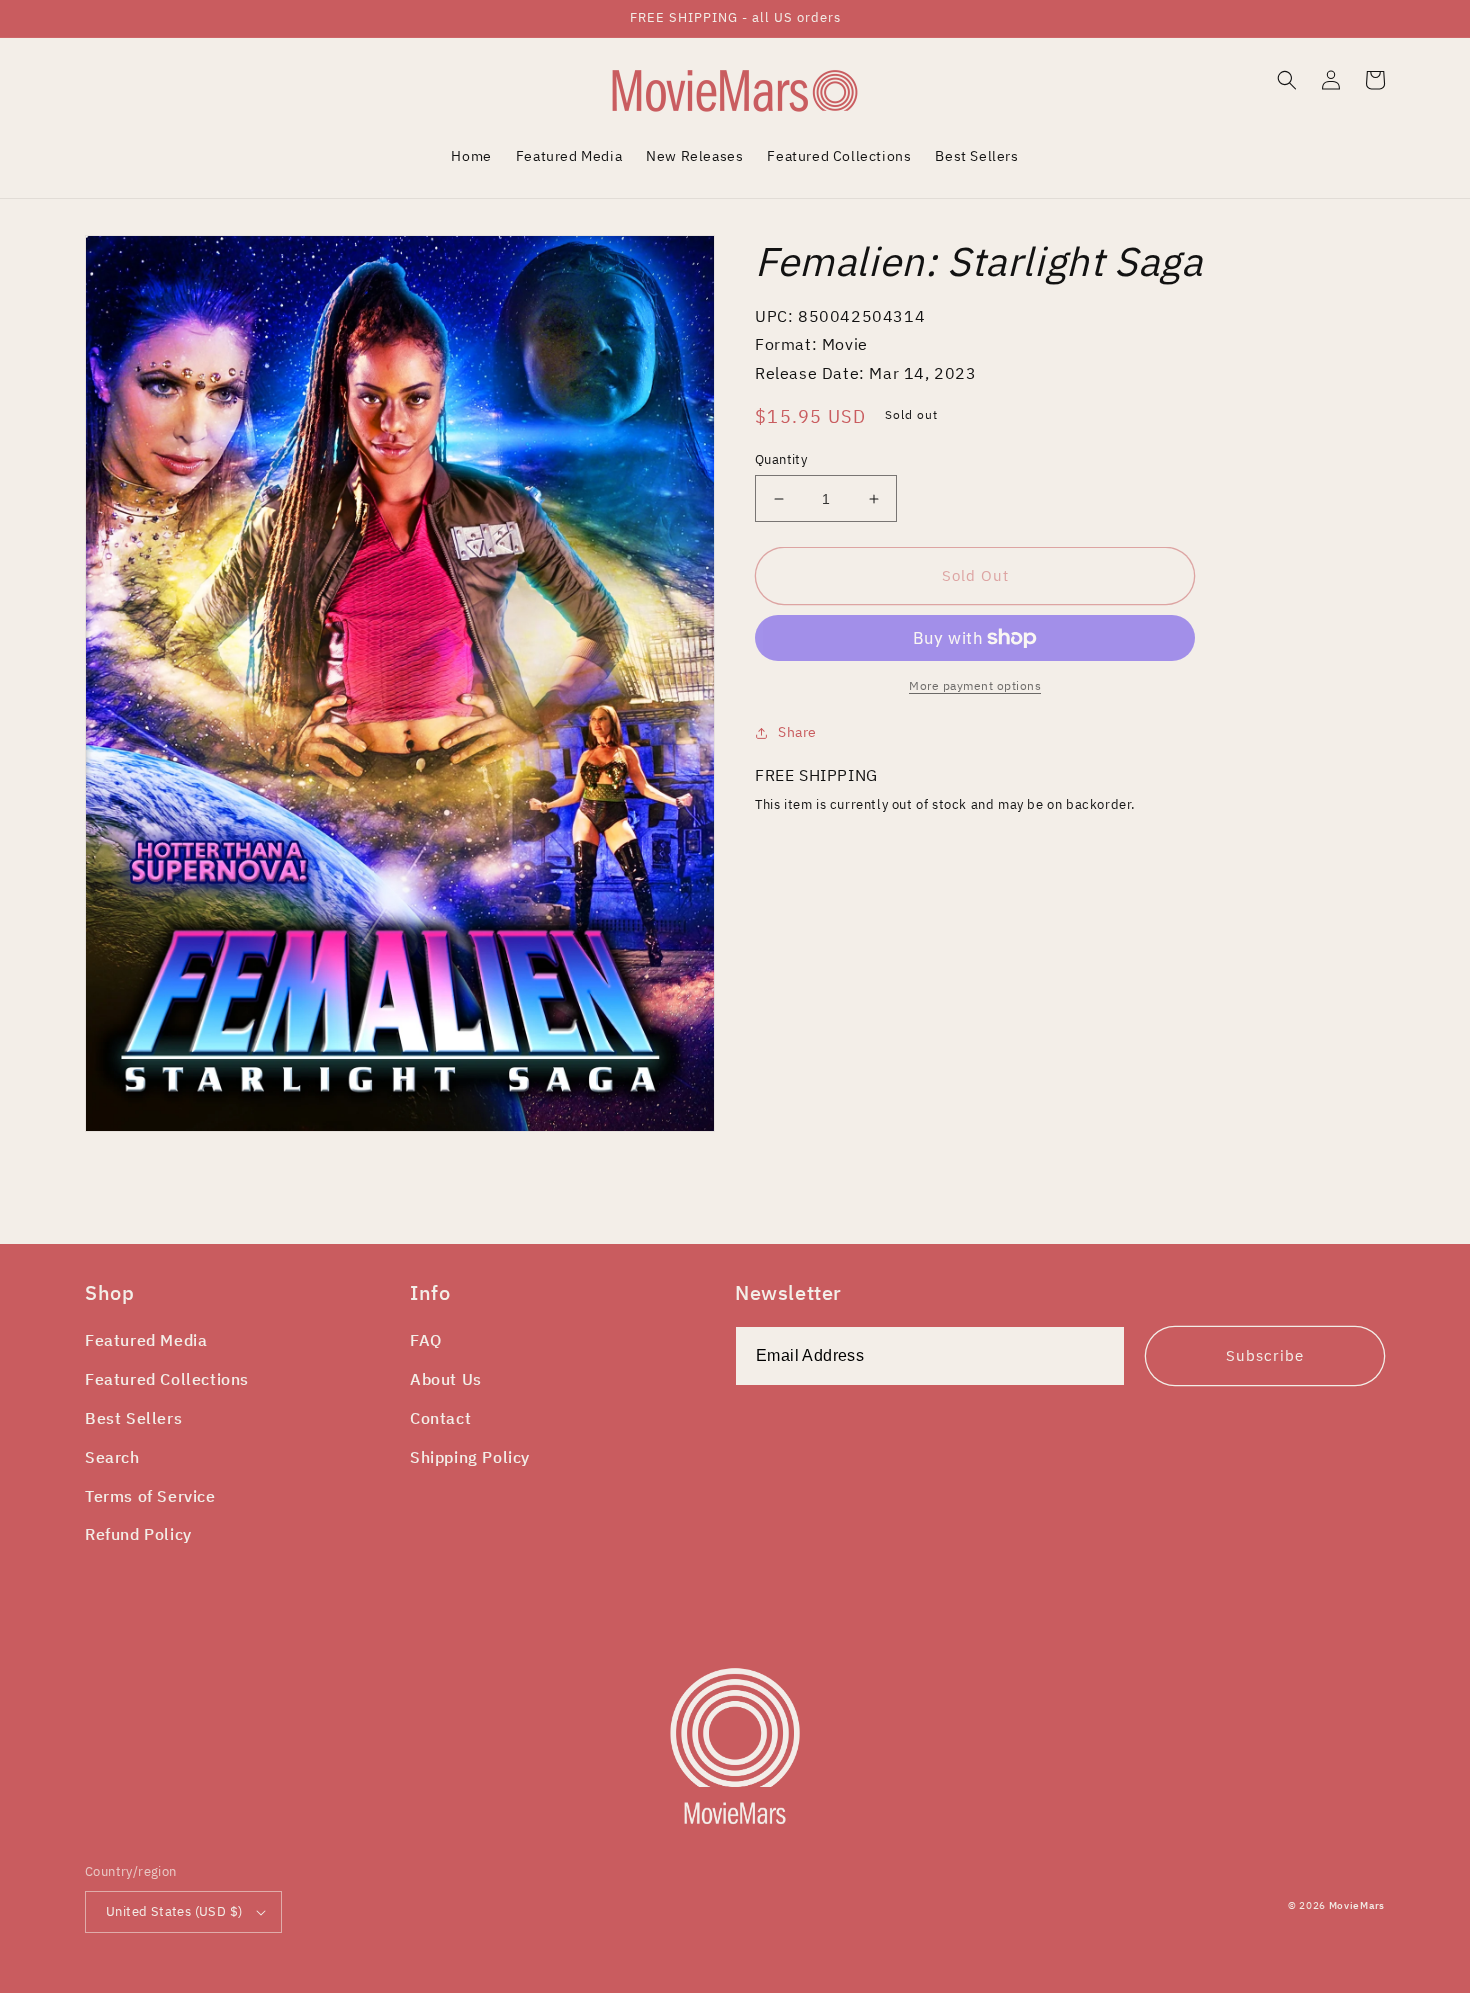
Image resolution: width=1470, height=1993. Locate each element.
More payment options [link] (975, 685)
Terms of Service (150, 1496)
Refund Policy (138, 1534)
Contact (440, 1418)
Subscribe (1265, 1355)
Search (112, 1457)
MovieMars (1357, 1905)
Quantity (781, 459)
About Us (446, 1379)
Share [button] (797, 732)
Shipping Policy (470, 1457)
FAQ (426, 1340)
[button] (1287, 80)
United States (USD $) (174, 1911)
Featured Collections (167, 1379)
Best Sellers (133, 1418)
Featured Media (146, 1340)
